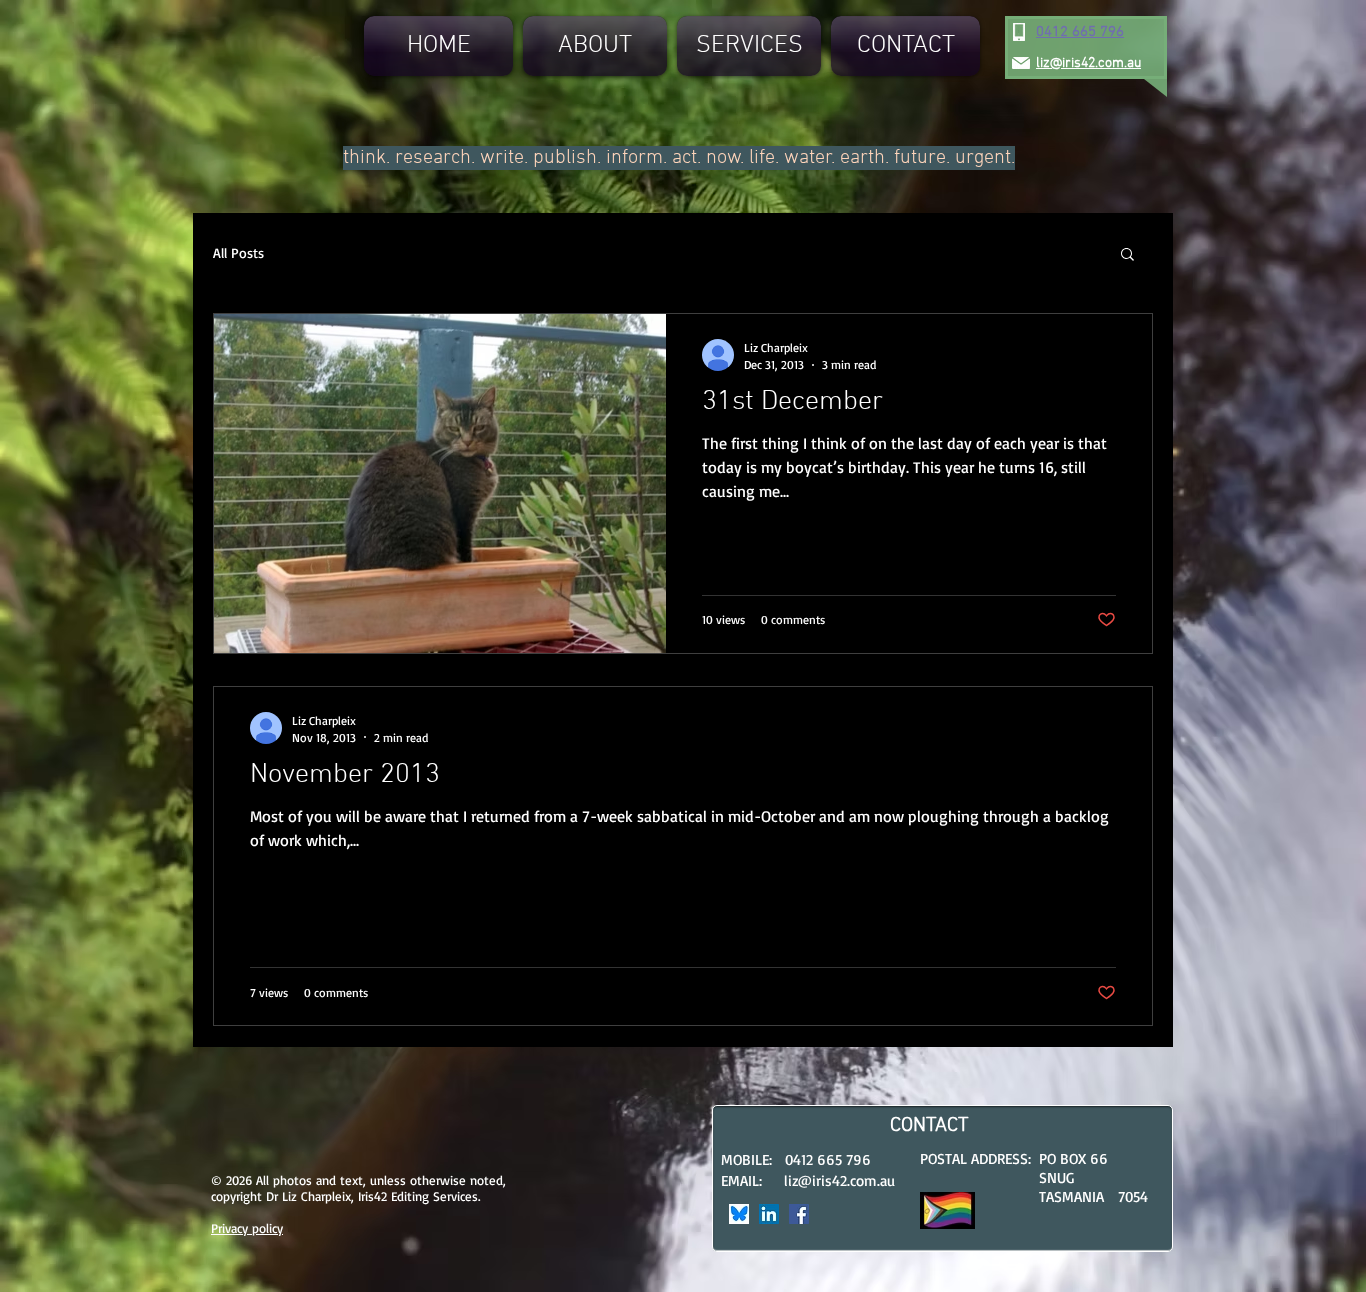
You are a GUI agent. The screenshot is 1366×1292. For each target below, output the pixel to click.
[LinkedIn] (769, 1214)
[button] (1127, 255)
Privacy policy (247, 1228)
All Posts (238, 252)
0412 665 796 (1080, 32)
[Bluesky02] (739, 1214)
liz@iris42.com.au (839, 1180)
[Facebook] (799, 1214)
